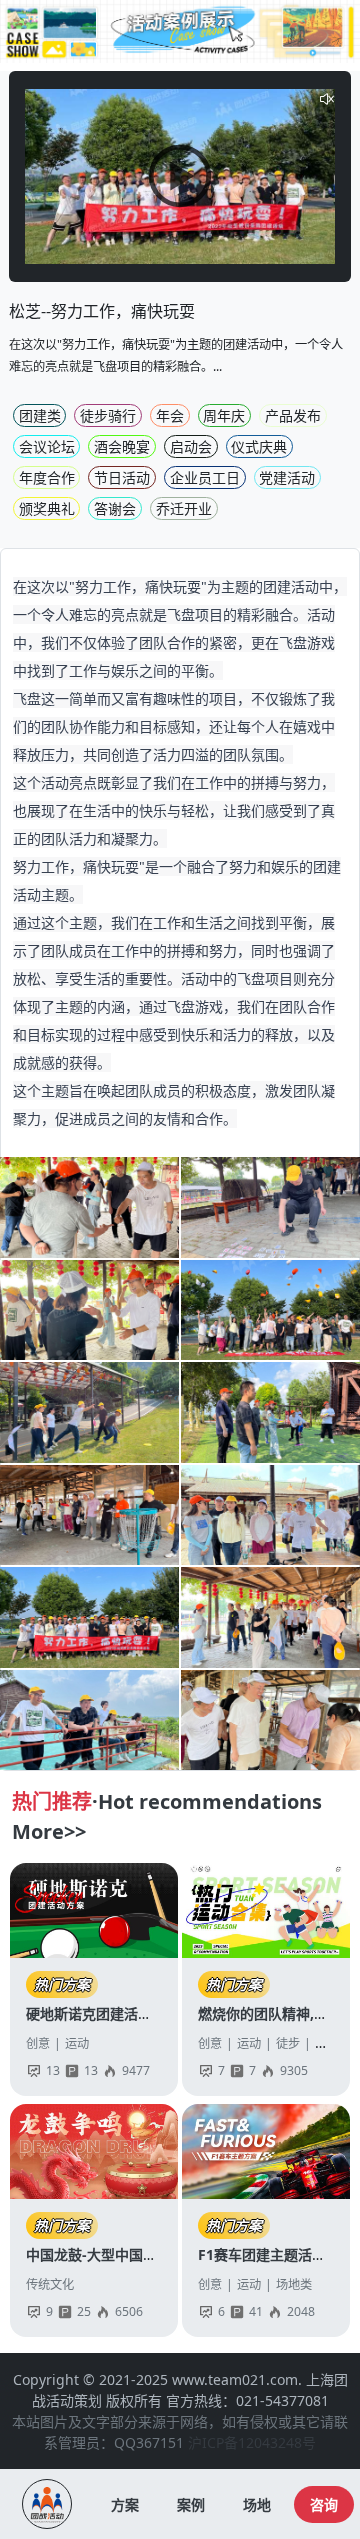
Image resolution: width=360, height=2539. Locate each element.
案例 (191, 2504)
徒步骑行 (108, 415)
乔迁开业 (184, 508)
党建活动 (287, 477)
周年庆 (224, 415)
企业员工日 (205, 477)
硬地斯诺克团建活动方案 (103, 2013)
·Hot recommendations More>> (167, 1816)
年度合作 (47, 477)
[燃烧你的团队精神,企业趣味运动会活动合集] (266, 1910)
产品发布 (293, 415)
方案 (125, 2504)
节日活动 (122, 477)
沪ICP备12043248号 (252, 2442)
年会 (170, 415)
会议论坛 (47, 446)
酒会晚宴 (122, 446)
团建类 (40, 415)
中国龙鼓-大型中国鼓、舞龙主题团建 (140, 2254)
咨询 (324, 2504)
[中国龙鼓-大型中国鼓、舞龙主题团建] (94, 2151)
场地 (257, 2504)
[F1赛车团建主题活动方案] (266, 2151)
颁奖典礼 (47, 508)
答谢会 (115, 508)
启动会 (191, 446)
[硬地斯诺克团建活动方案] (94, 1910)
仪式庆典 (259, 446)
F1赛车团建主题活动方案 (276, 2254)
